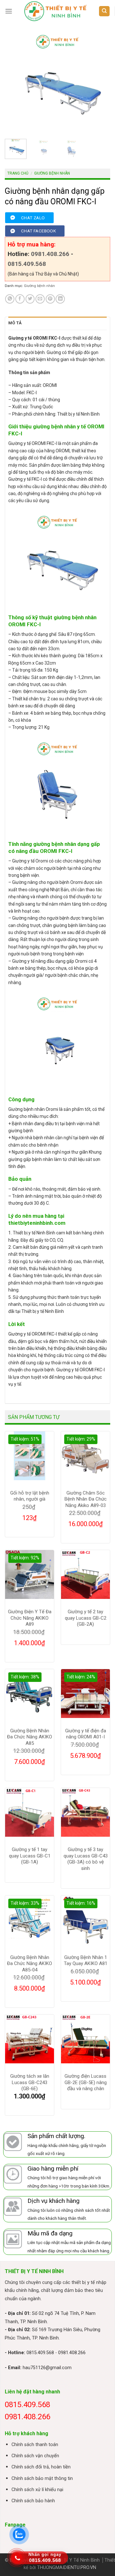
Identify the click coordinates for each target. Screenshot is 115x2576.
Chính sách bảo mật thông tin (42, 2478)
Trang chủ (18, 173)
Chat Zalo (33, 218)
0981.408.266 (50, 254)
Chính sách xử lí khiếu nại (37, 2490)
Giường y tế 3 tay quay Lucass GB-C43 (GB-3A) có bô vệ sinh (86, 1859)
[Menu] (9, 11)
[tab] (57, 323)
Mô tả (15, 323)
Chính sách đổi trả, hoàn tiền (41, 2467)
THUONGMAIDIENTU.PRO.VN (67, 2568)
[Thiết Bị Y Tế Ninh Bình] (55, 11)
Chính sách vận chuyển (35, 2456)
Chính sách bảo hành (33, 2501)
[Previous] (15, 81)
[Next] (100, 81)
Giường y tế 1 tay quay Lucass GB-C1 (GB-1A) (30, 1856)
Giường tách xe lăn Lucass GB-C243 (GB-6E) (30, 2082)
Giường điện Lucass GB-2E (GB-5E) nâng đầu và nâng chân (86, 2082)
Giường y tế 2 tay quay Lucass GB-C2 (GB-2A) (86, 1618)
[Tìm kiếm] (104, 11)
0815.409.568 (27, 264)
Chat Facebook (38, 231)
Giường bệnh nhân (52, 173)
